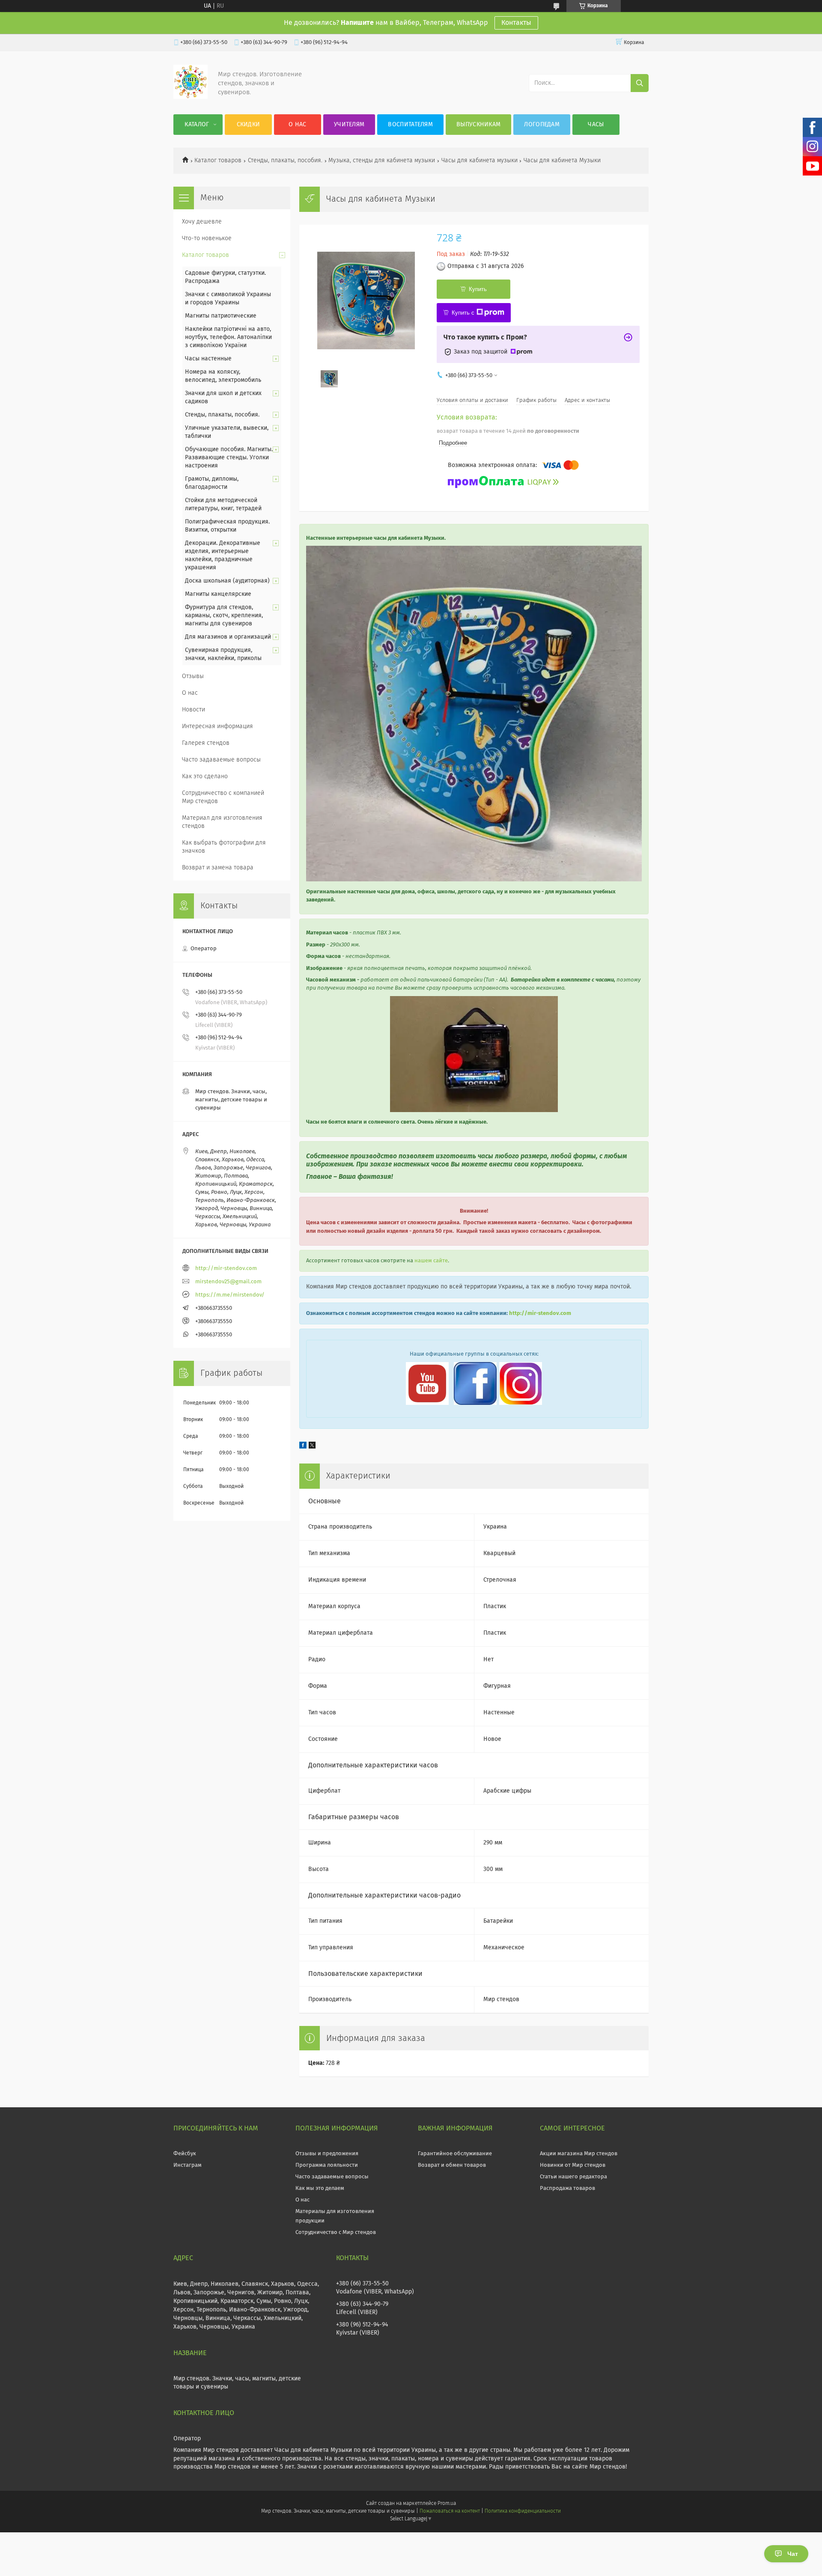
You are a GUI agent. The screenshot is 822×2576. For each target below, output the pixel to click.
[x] (312, 1447)
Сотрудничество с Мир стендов (336, 2232)
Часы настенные (208, 359)
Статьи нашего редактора (573, 2177)
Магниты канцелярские (218, 594)
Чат (793, 2554)
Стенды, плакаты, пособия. (285, 161)
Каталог (197, 125)
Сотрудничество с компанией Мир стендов (223, 797)
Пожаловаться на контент (450, 2511)
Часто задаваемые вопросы (221, 760)
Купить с (463, 313)
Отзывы (193, 676)
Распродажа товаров (567, 2188)
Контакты (516, 23)
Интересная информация (217, 726)
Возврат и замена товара (218, 868)
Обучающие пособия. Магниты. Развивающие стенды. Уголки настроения (229, 458)
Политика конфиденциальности (523, 2511)
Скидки (249, 125)
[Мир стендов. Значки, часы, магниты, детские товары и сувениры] (191, 97)
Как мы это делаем (320, 2188)
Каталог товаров (218, 161)
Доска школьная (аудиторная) (227, 581)
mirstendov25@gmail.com (228, 1282)
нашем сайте (431, 1261)
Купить (478, 289)
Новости (194, 710)
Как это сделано (205, 776)
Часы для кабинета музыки (479, 161)
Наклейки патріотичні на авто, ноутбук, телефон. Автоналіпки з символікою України (228, 337)
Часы (596, 125)
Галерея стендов (206, 743)
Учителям (349, 125)
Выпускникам (478, 125)
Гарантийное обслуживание (455, 2154)
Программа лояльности (327, 2165)
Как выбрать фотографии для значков (224, 847)
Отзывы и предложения (327, 2154)
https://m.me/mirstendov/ (230, 1295)
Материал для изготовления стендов (222, 822)
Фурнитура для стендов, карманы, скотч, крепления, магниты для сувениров (224, 616)
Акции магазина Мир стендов (579, 2154)
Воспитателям (410, 125)
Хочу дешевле (202, 222)
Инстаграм (188, 2165)
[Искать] (640, 83)
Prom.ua (447, 2504)
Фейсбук (185, 2154)
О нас (298, 125)
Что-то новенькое (207, 238)
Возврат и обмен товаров (452, 2165)
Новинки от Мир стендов (573, 2165)
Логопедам (542, 125)
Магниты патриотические (221, 316)
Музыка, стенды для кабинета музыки (382, 161)
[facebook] (303, 1447)
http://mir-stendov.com (540, 1313)
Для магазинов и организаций (228, 637)
